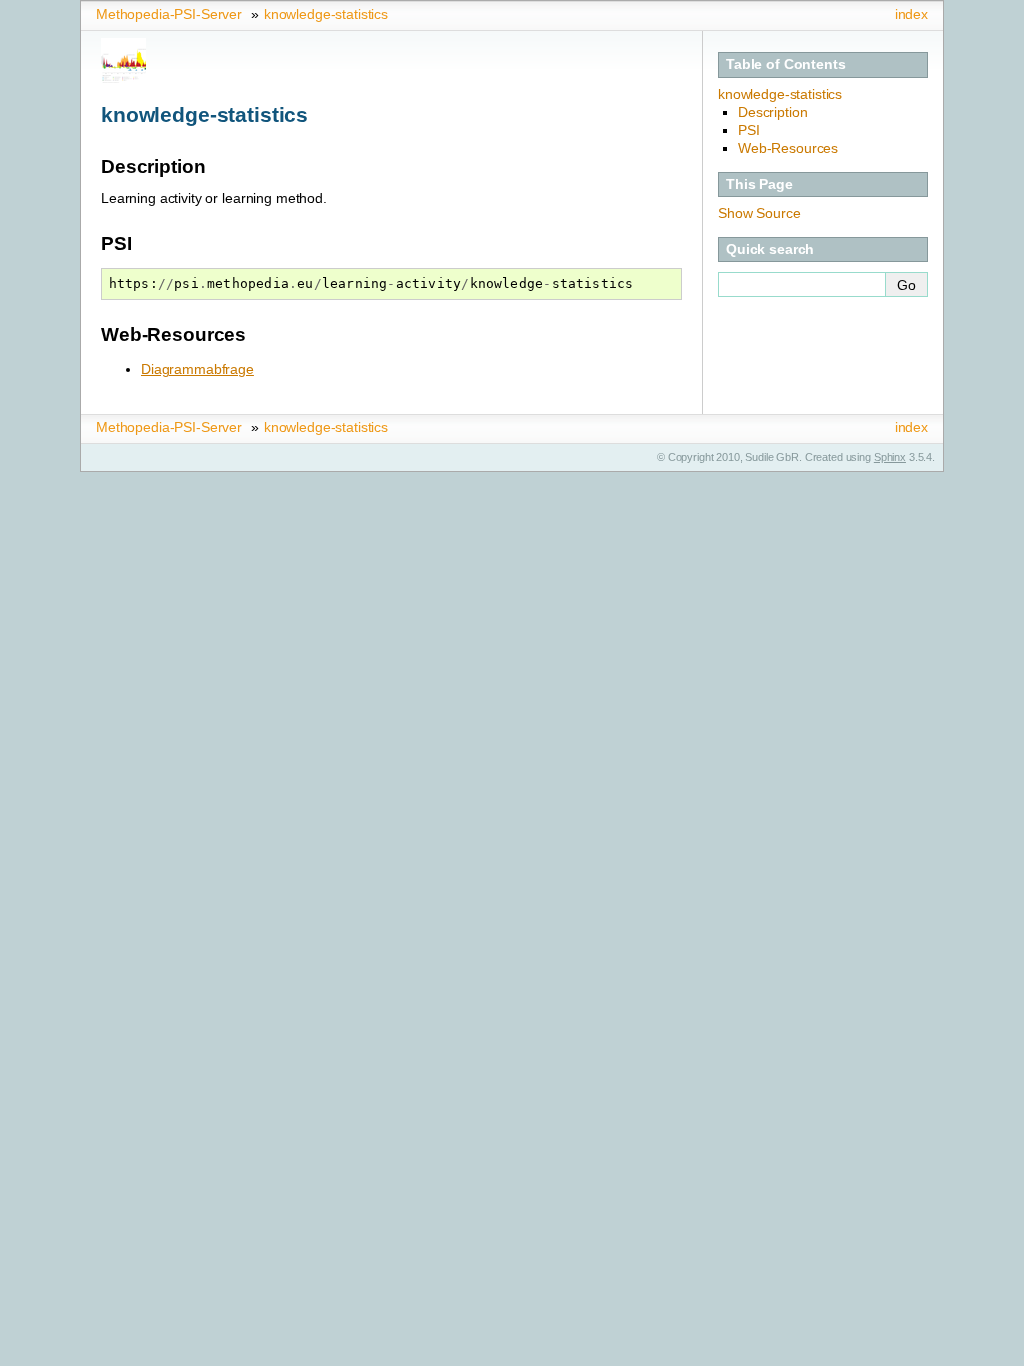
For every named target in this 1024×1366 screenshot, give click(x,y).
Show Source (759, 213)
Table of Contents (786, 64)
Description (772, 112)
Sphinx (890, 457)
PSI (749, 130)
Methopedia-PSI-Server (169, 14)
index (911, 14)
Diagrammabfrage (197, 369)
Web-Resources (788, 148)
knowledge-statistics (326, 14)
